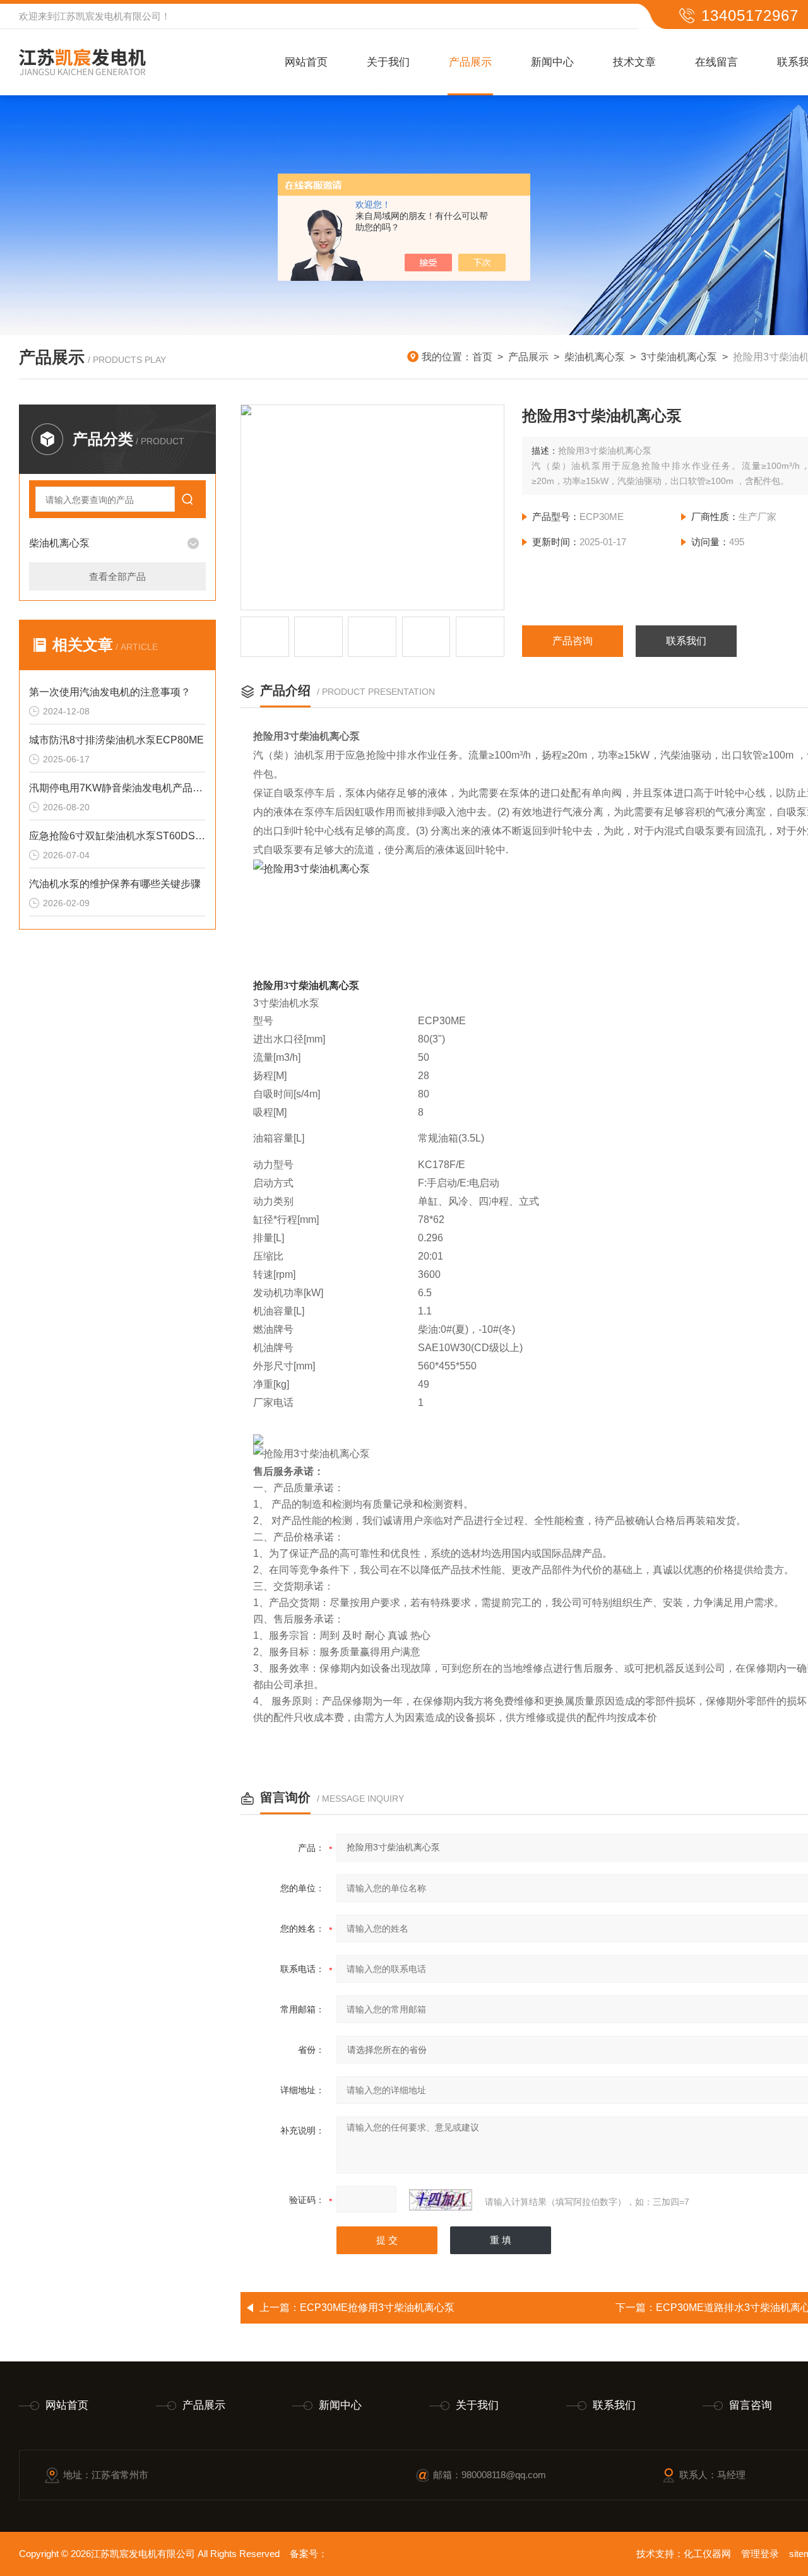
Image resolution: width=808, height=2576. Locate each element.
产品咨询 (573, 641)
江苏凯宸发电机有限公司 (109, 16)
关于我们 (388, 62)
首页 (482, 357)
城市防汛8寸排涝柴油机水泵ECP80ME (116, 740)
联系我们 (686, 641)
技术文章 (634, 62)
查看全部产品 (117, 576)
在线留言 (716, 62)
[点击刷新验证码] (441, 2200)
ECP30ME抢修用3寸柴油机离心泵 (377, 2307)
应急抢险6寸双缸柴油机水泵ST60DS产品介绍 (117, 836)
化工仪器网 (707, 2554)
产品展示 (470, 62)
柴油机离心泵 (595, 357)
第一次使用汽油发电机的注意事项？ (110, 692)
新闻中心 (552, 62)
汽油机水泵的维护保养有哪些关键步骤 (115, 884)
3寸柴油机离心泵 (679, 357)
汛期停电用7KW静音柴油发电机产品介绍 (117, 788)
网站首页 (306, 62)
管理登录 (760, 2554)
